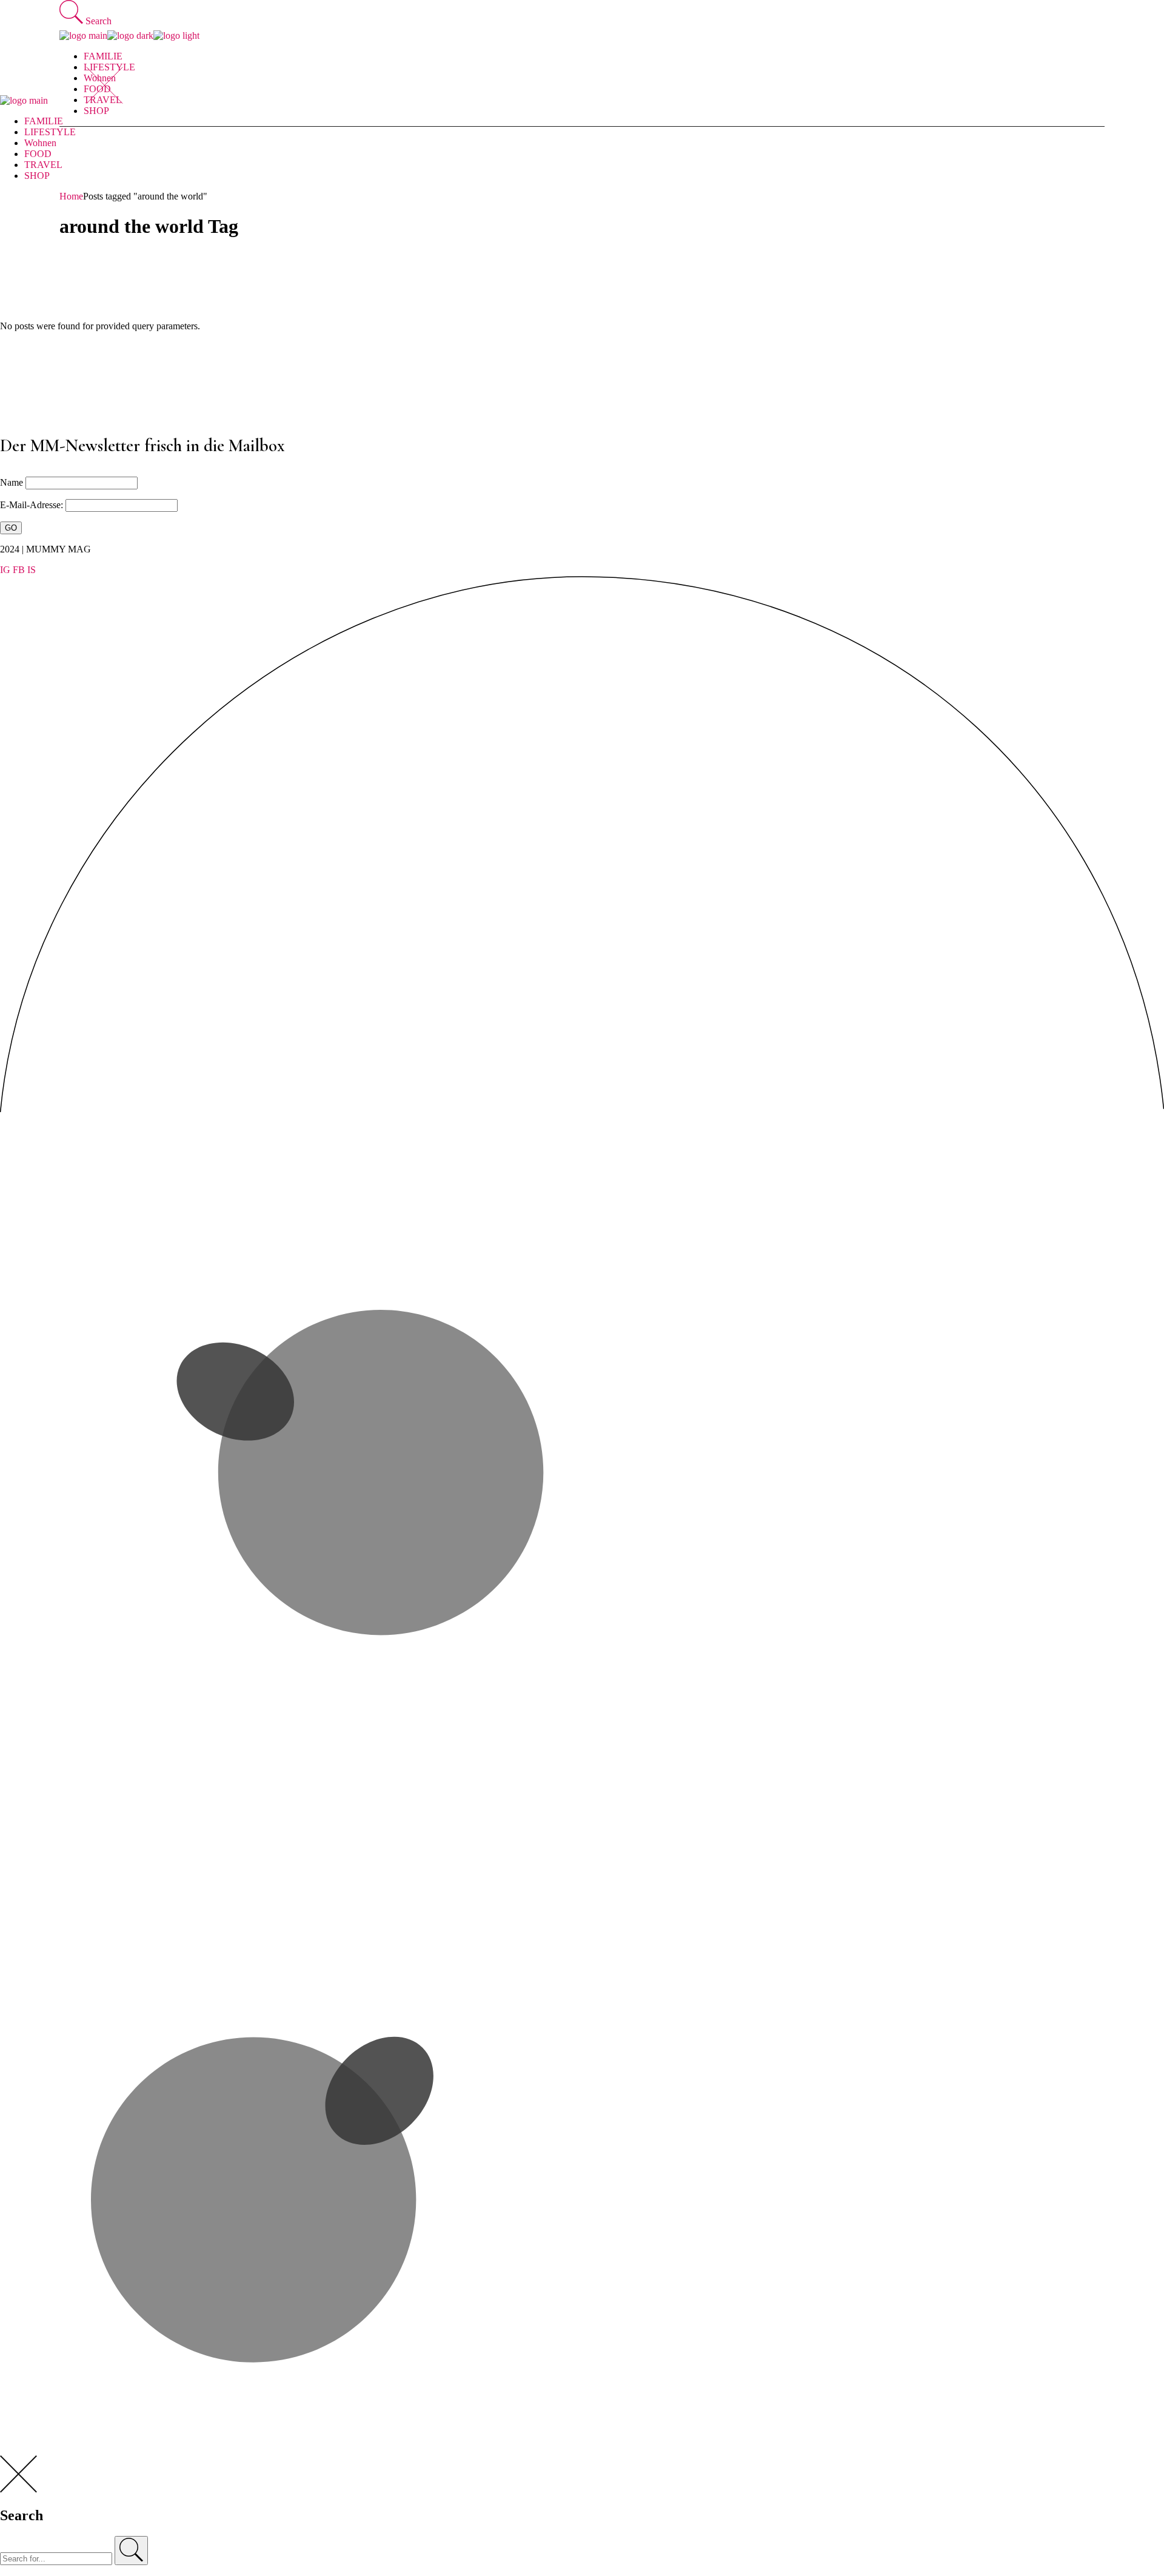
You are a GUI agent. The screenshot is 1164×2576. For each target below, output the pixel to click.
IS (32, 570)
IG (5, 570)
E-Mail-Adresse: (33, 505)
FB (19, 570)
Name (12, 482)
